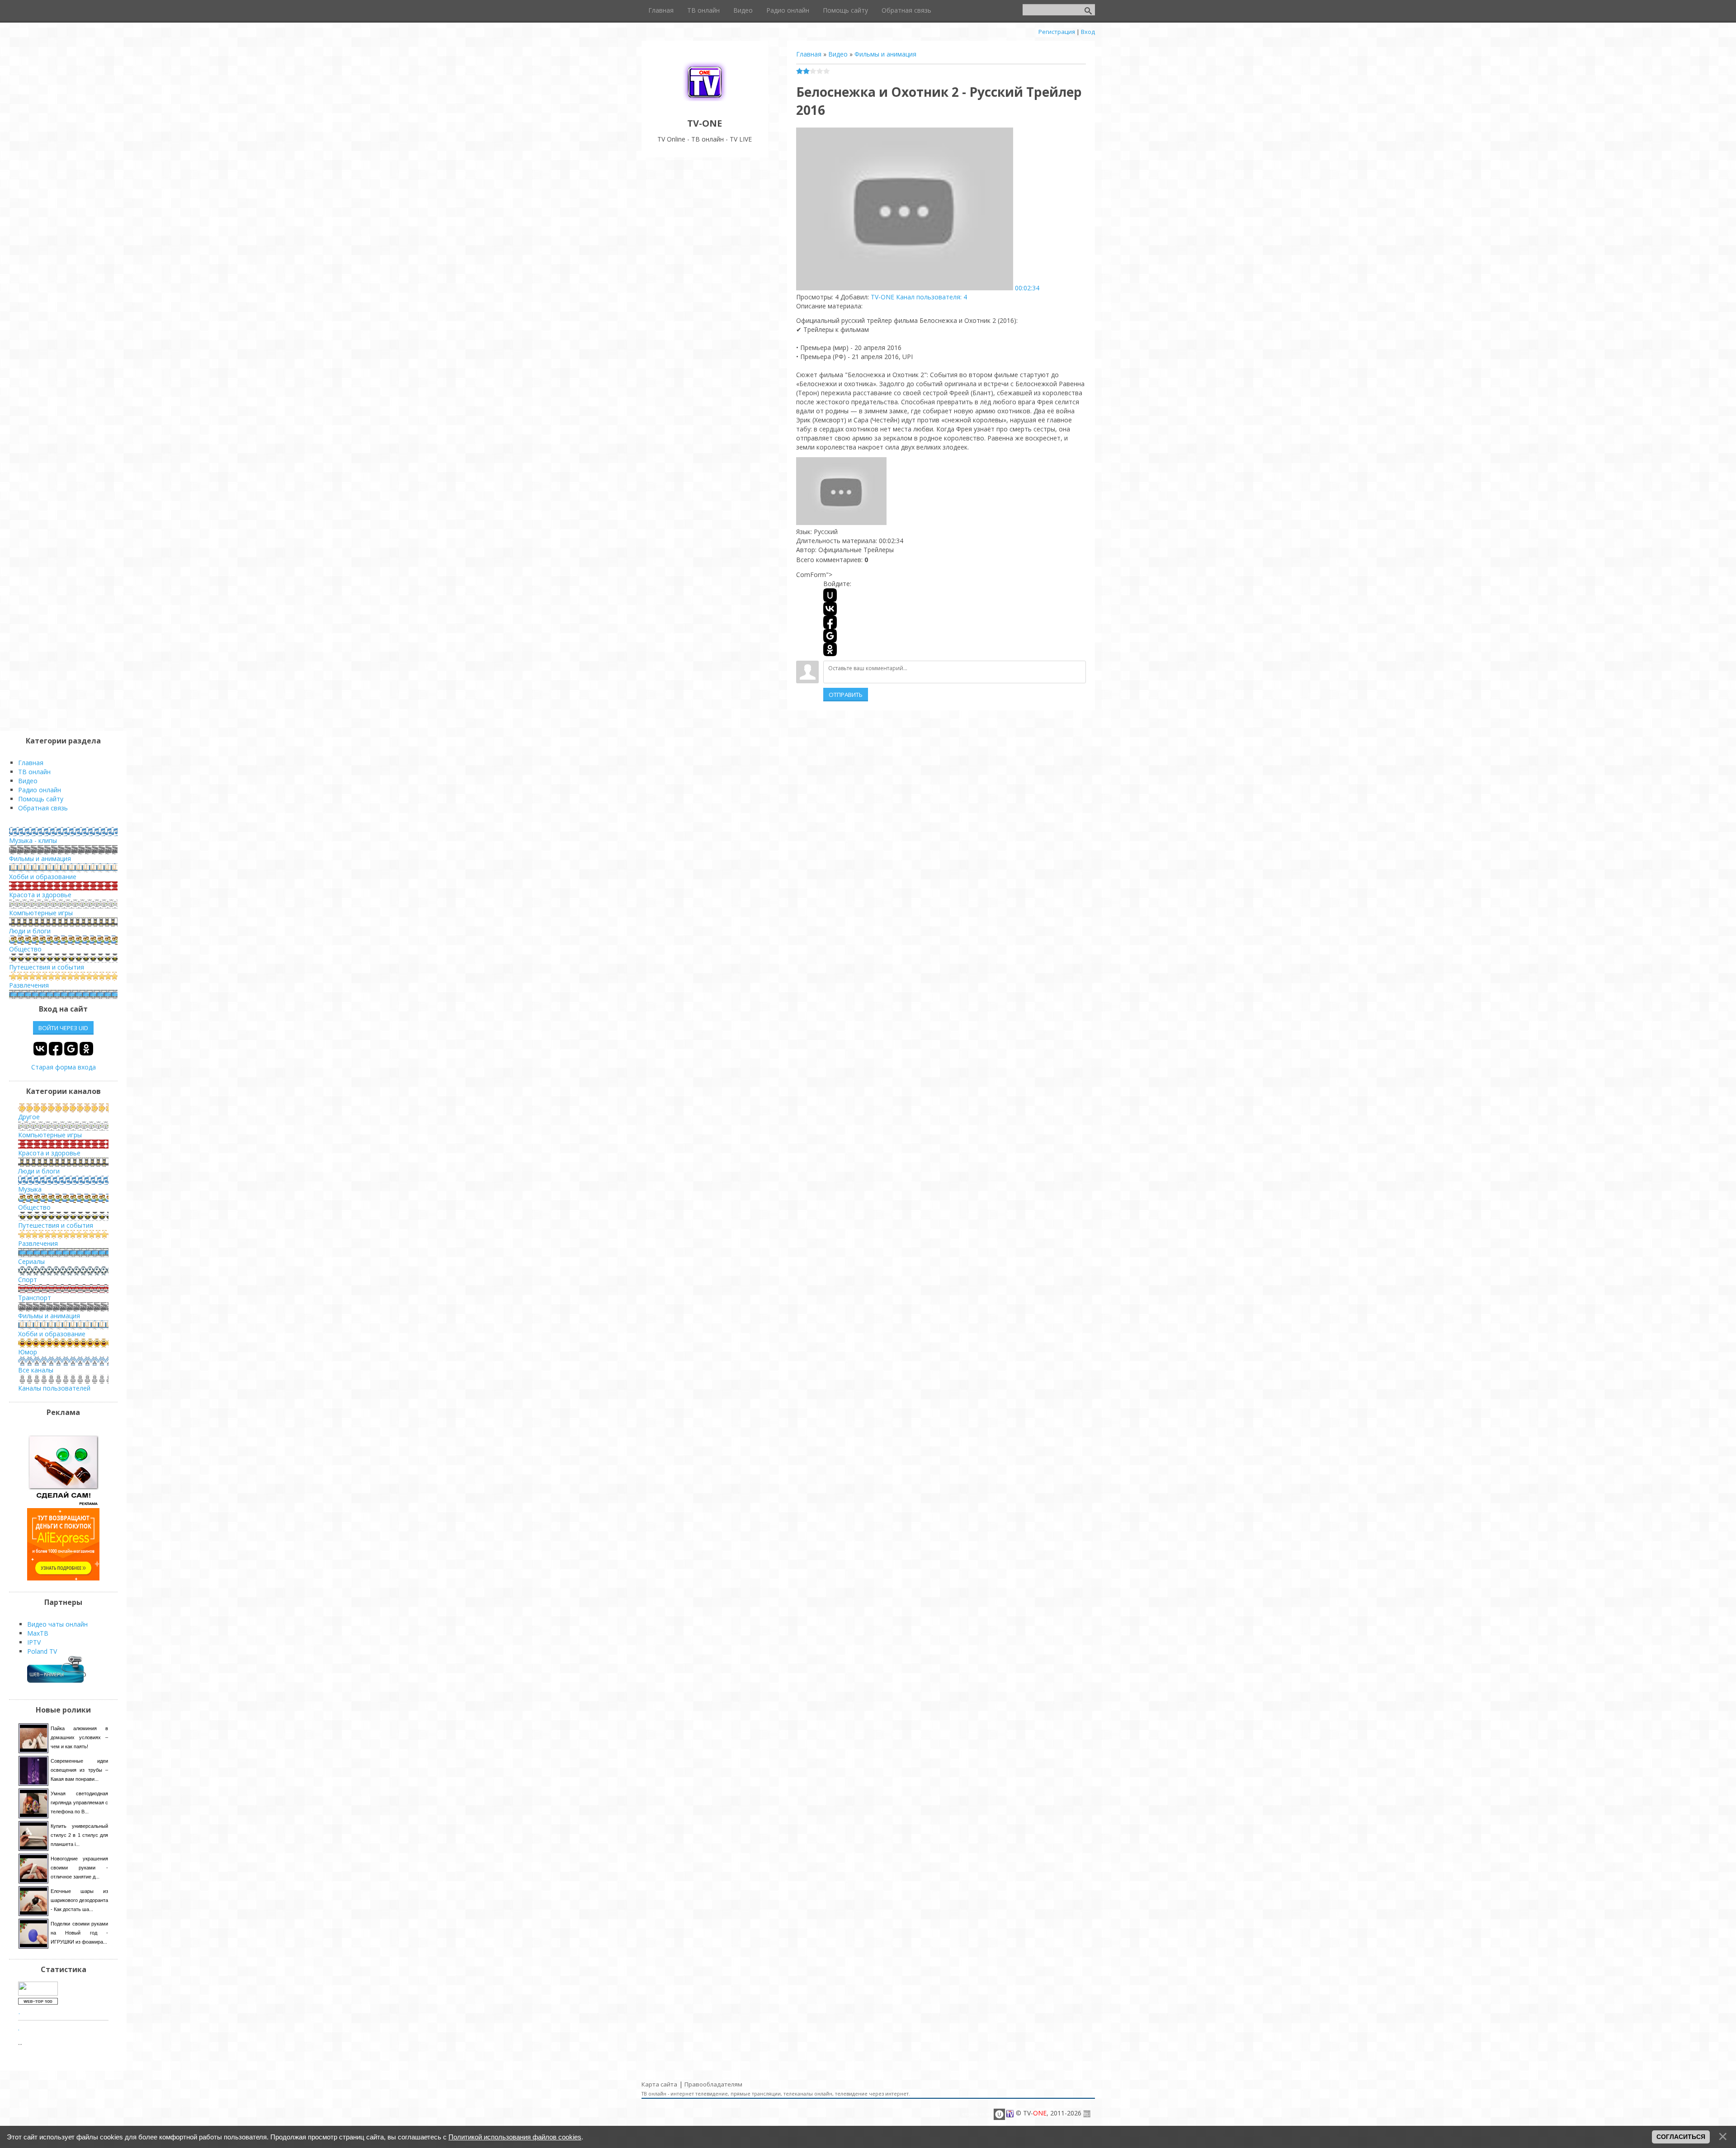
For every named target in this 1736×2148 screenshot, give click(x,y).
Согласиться (1681, 2137)
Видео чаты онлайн (57, 1624)
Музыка (30, 1189)
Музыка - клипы (33, 840)
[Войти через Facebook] (830, 622)
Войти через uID (63, 1028)
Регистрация (1057, 32)
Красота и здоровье (40, 895)
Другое (29, 1117)
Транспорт (35, 1298)
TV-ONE (882, 297)
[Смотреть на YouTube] (63, 1503)
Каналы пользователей (54, 1388)
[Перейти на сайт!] (63, 1578)
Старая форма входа (64, 1067)
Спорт (28, 1280)
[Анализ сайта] (38, 2002)
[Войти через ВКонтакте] (830, 609)
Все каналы (36, 1370)
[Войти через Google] (830, 636)
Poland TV (42, 1651)
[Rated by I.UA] (38, 1993)
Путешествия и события (47, 967)
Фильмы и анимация (885, 54)
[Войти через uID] (830, 595)
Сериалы (31, 1261)
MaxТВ (38, 1633)
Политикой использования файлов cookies (515, 2137)
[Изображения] (841, 491)
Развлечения (29, 985)
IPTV (34, 1642)
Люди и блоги (30, 931)
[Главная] (705, 103)
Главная (809, 54)
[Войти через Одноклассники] (830, 649)
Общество (25, 949)
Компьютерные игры (41, 913)
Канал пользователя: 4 (932, 297)
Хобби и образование (43, 877)
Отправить (846, 695)
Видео (838, 54)
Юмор (28, 1352)
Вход (1088, 32)
